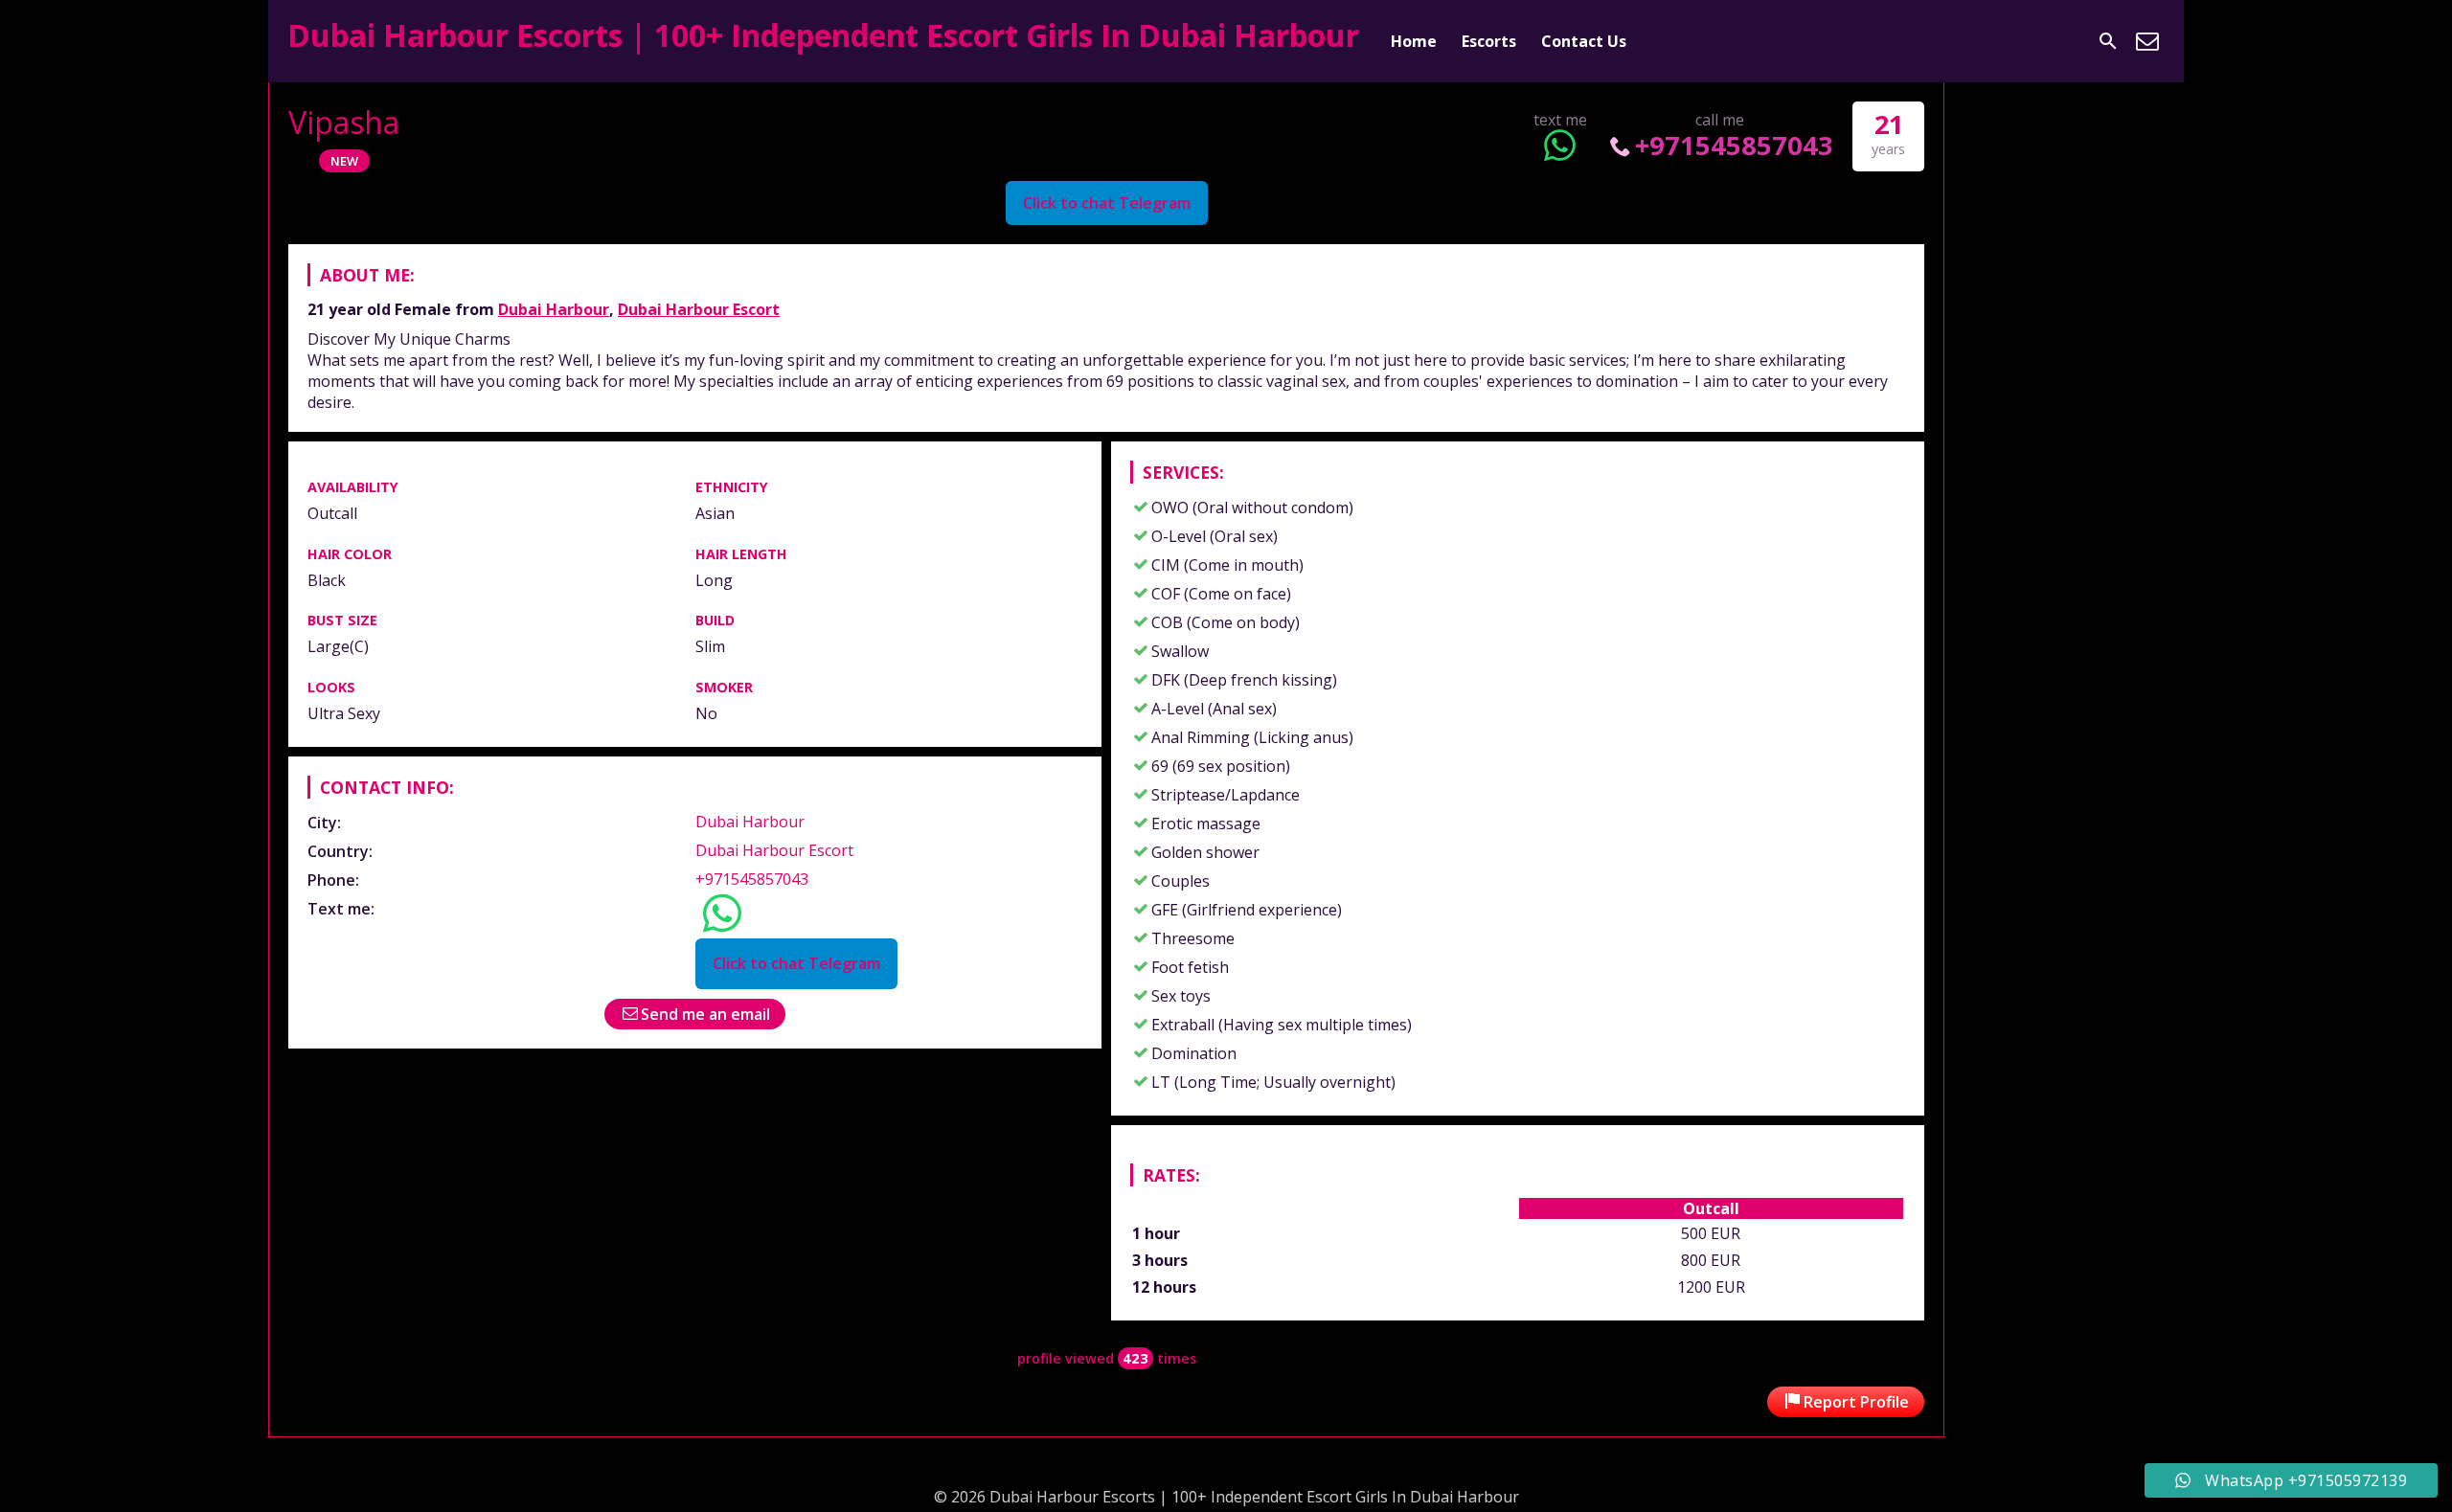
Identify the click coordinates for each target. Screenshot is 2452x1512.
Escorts (1489, 41)
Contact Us (1584, 41)
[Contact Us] (2147, 41)
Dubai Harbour (554, 309)
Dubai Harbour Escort (699, 309)
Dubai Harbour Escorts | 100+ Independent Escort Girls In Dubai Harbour (823, 35)
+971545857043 (1734, 145)
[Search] (2108, 41)
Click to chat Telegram (1107, 203)
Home (1414, 41)
